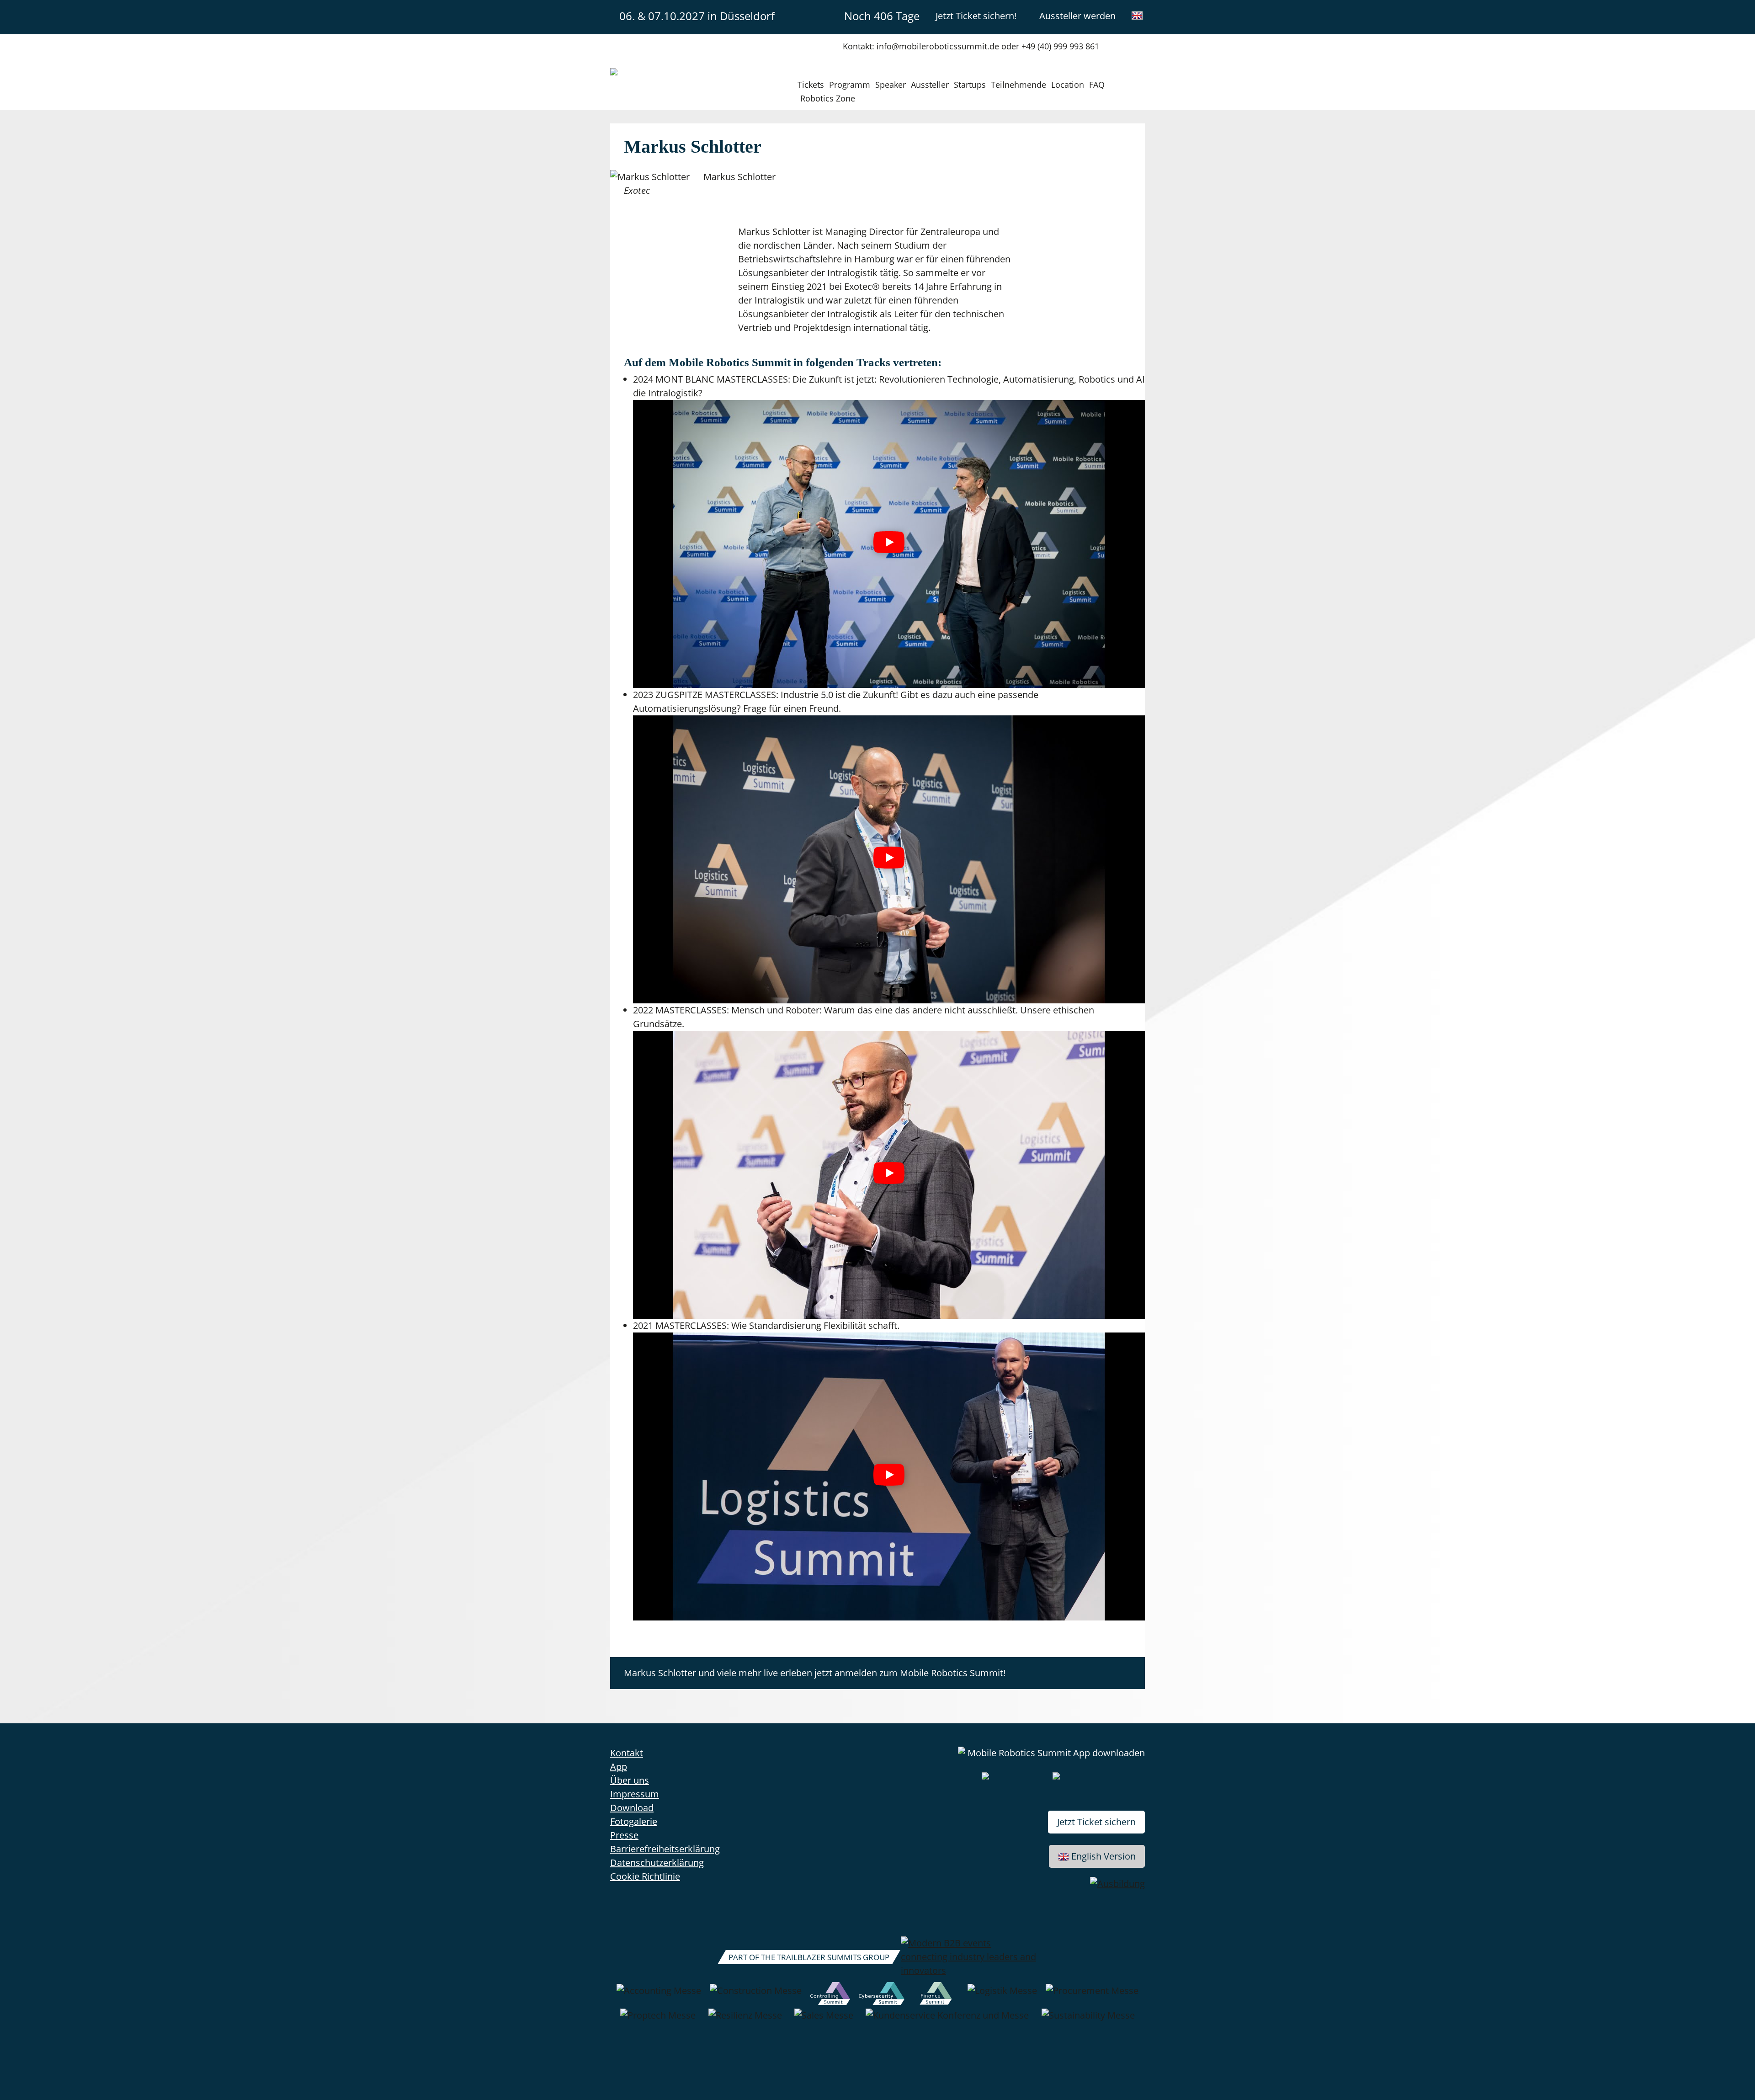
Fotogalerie (634, 1821)
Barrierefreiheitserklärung (665, 1849)
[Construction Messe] (756, 1995)
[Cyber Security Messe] (882, 1995)
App (619, 1767)
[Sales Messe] (824, 2020)
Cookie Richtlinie (645, 1876)
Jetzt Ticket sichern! (976, 16)
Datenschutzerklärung (657, 1863)
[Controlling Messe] (830, 1995)
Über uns (630, 1780)
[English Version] (1137, 16)
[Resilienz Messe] (745, 2020)
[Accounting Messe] (659, 1995)
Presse (624, 1835)
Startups (970, 85)
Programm (850, 85)
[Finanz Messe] (936, 1995)
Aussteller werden (1077, 16)
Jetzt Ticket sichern (1096, 1822)
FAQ (1097, 85)
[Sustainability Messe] (1088, 2020)
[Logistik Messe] (1002, 1995)
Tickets (811, 85)
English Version (1104, 1856)
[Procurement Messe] (1092, 1995)
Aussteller (930, 85)
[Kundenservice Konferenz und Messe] (947, 2020)
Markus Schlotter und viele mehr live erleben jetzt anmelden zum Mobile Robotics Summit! (815, 1673)
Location (1068, 85)
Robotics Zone (828, 98)
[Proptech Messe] (658, 2020)
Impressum (635, 1794)
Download (632, 1808)
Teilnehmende (1018, 85)
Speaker (891, 85)
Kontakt (627, 1753)
